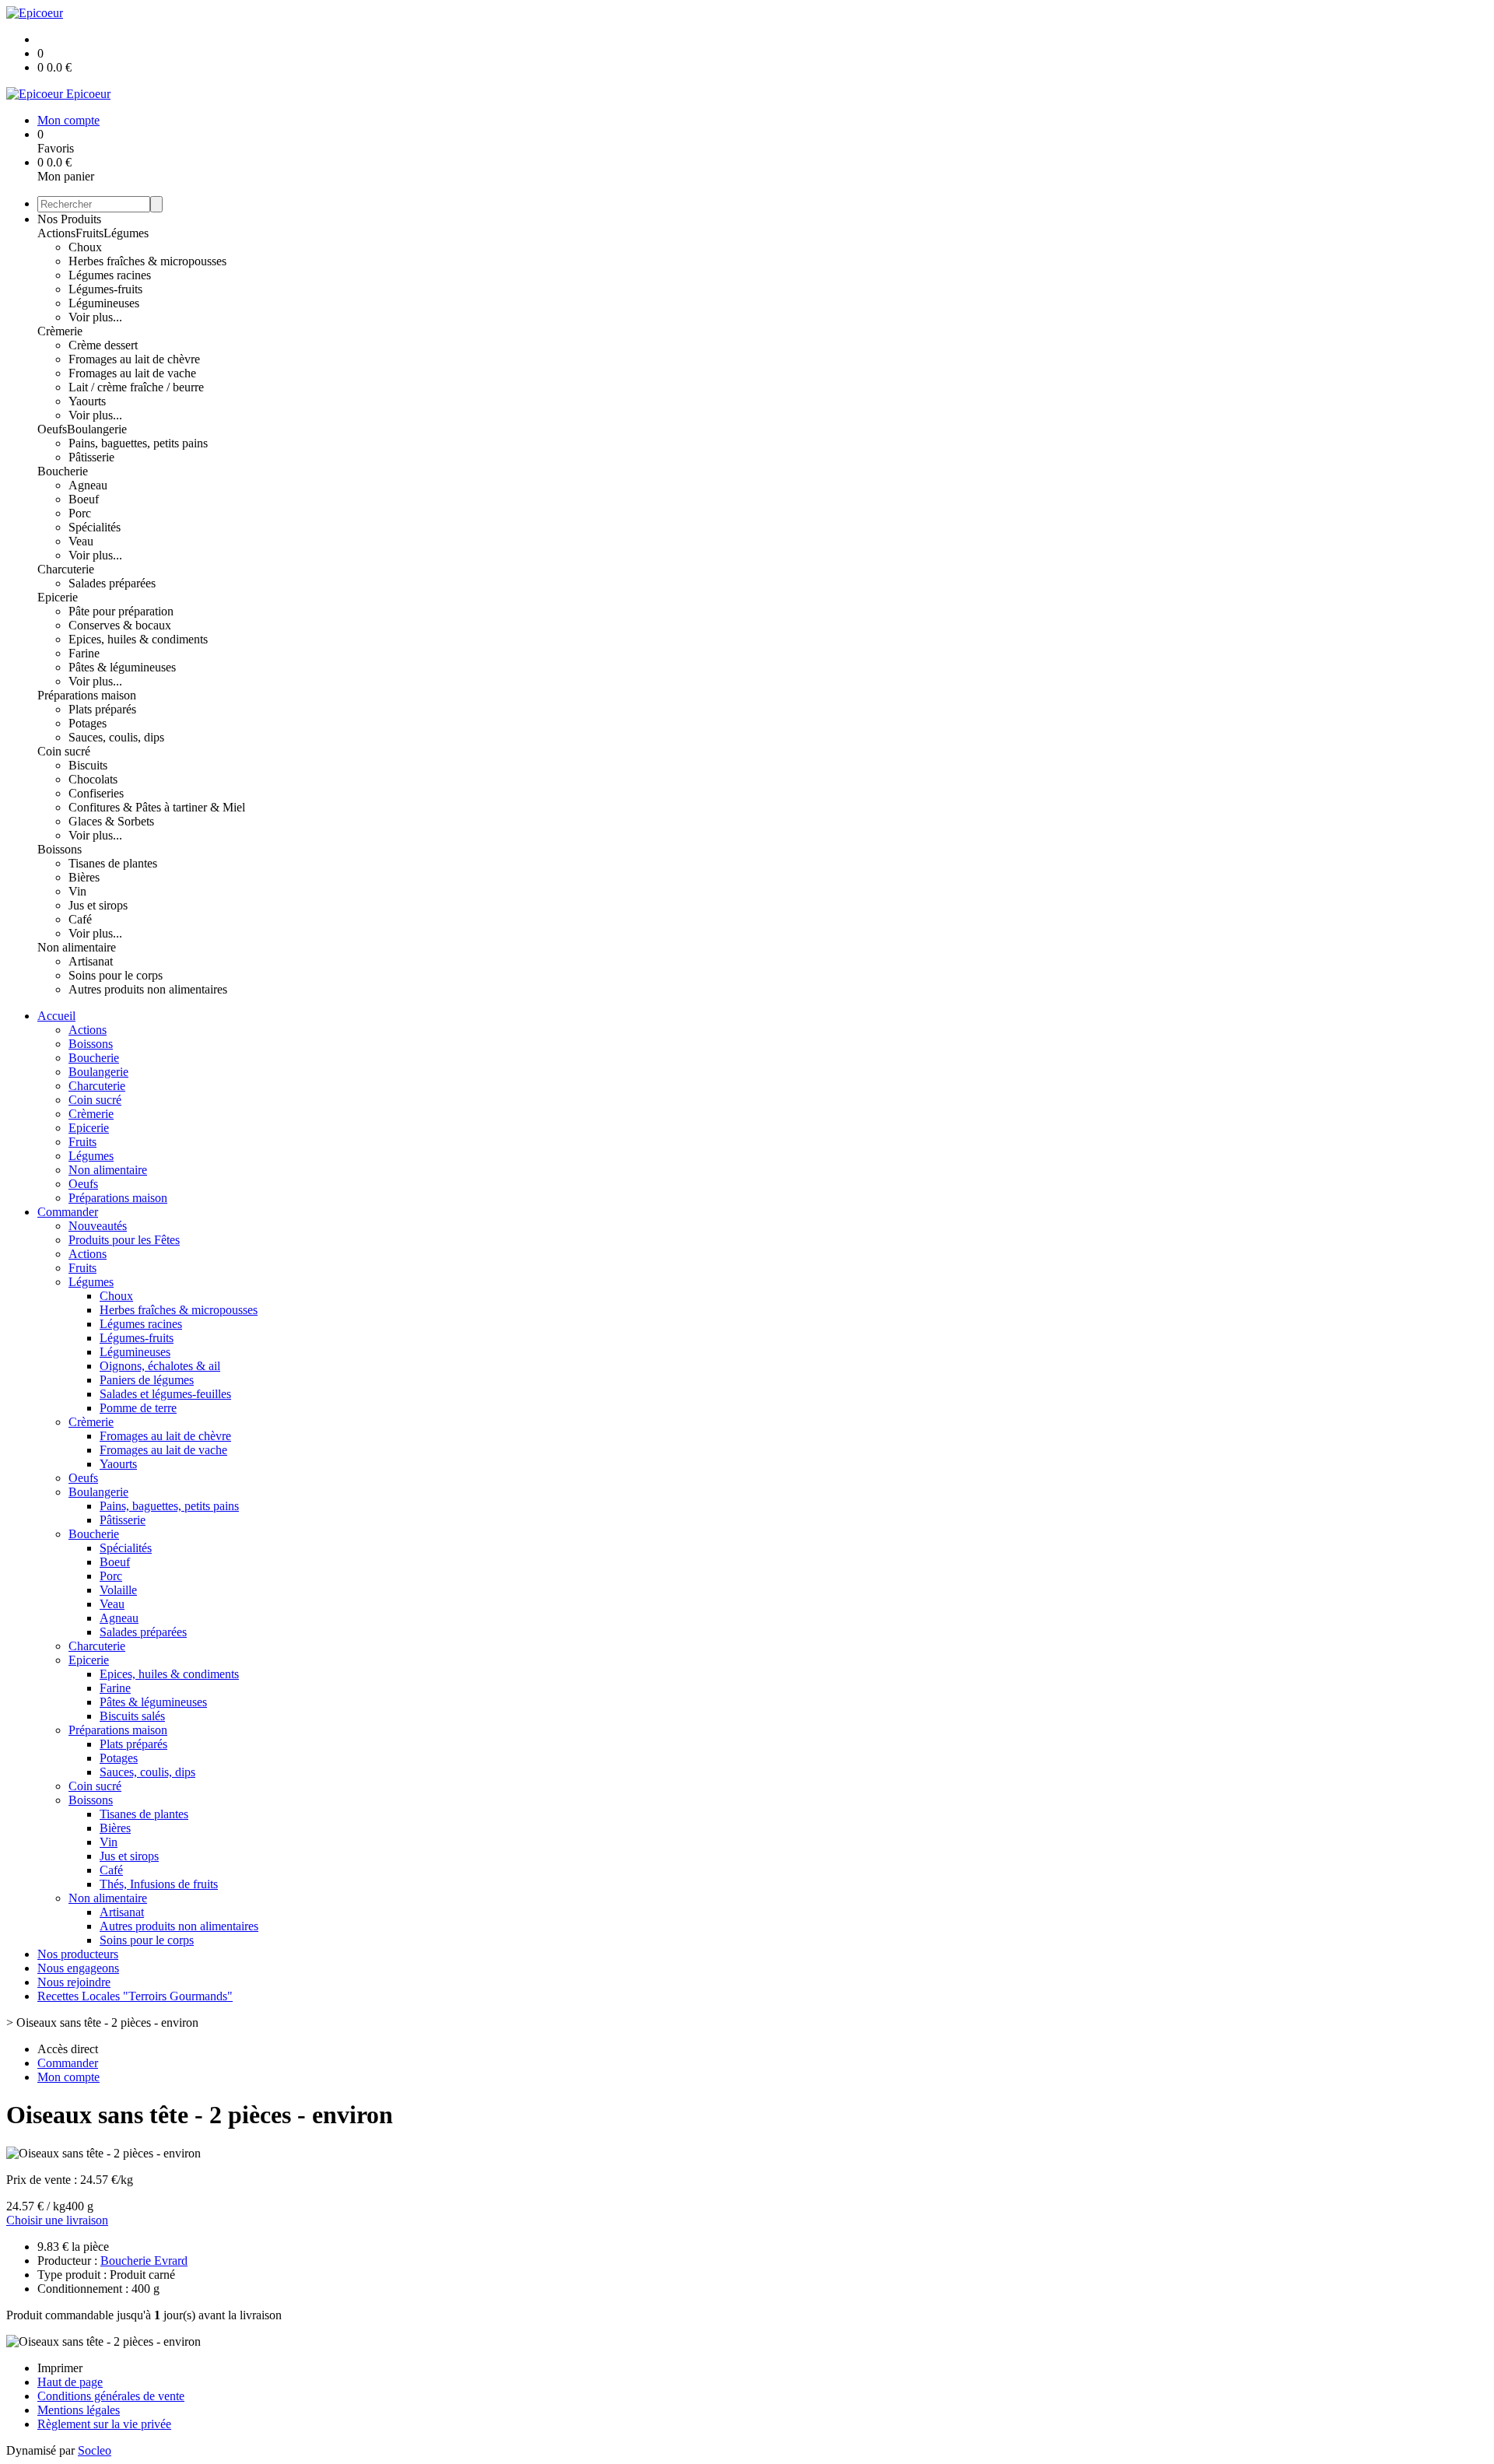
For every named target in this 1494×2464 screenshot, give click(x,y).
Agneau (88, 485)
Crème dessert (103, 345)
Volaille (118, 1590)
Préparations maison (87, 695)
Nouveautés (98, 1226)
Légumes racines (110, 275)
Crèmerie (60, 331)
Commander (68, 1212)
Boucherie (63, 471)
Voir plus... (95, 317)
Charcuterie (66, 569)
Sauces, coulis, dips (116, 737)
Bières (84, 877)
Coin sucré (64, 751)
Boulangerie (97, 429)
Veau (81, 541)
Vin (77, 891)
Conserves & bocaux (120, 625)
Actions (56, 233)
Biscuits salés (132, 1716)
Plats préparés (102, 709)
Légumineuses (104, 303)
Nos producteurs (78, 1954)
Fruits (89, 233)
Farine (84, 653)
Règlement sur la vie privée (104, 2424)
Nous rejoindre (74, 1982)
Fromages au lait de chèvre (134, 359)
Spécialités (95, 527)
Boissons (60, 849)
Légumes (126, 233)
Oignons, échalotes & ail (160, 1366)
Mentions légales (79, 2410)
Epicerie (58, 597)
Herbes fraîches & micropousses (147, 261)
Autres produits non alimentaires (148, 989)
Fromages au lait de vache (132, 373)
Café (80, 919)
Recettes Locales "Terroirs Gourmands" (135, 1996)
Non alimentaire (77, 947)
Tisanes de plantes (113, 863)
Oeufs (52, 429)
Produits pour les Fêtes (124, 1240)
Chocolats (93, 779)
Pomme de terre (138, 1408)
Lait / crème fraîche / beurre (136, 387)
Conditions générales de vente (111, 2396)
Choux (85, 247)
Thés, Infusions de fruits (159, 1884)
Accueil (56, 1016)
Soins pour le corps (116, 975)
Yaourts (87, 401)
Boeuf (84, 499)
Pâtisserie (91, 457)
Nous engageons (78, 1968)
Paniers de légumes (147, 1380)
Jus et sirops (98, 905)
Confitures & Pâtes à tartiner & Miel (157, 807)
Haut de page (70, 2382)
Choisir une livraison (57, 2220)
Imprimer (60, 2368)
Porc (80, 513)
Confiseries (96, 793)
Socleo (95, 2450)
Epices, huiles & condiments (138, 639)
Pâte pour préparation (121, 611)
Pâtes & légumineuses (122, 667)
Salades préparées (112, 583)
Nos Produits (69, 219)
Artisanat (91, 961)
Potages (88, 723)
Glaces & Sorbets (111, 821)
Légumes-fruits (105, 289)
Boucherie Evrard (144, 2261)
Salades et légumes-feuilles (165, 1394)
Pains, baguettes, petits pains (138, 443)
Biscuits (88, 765)
